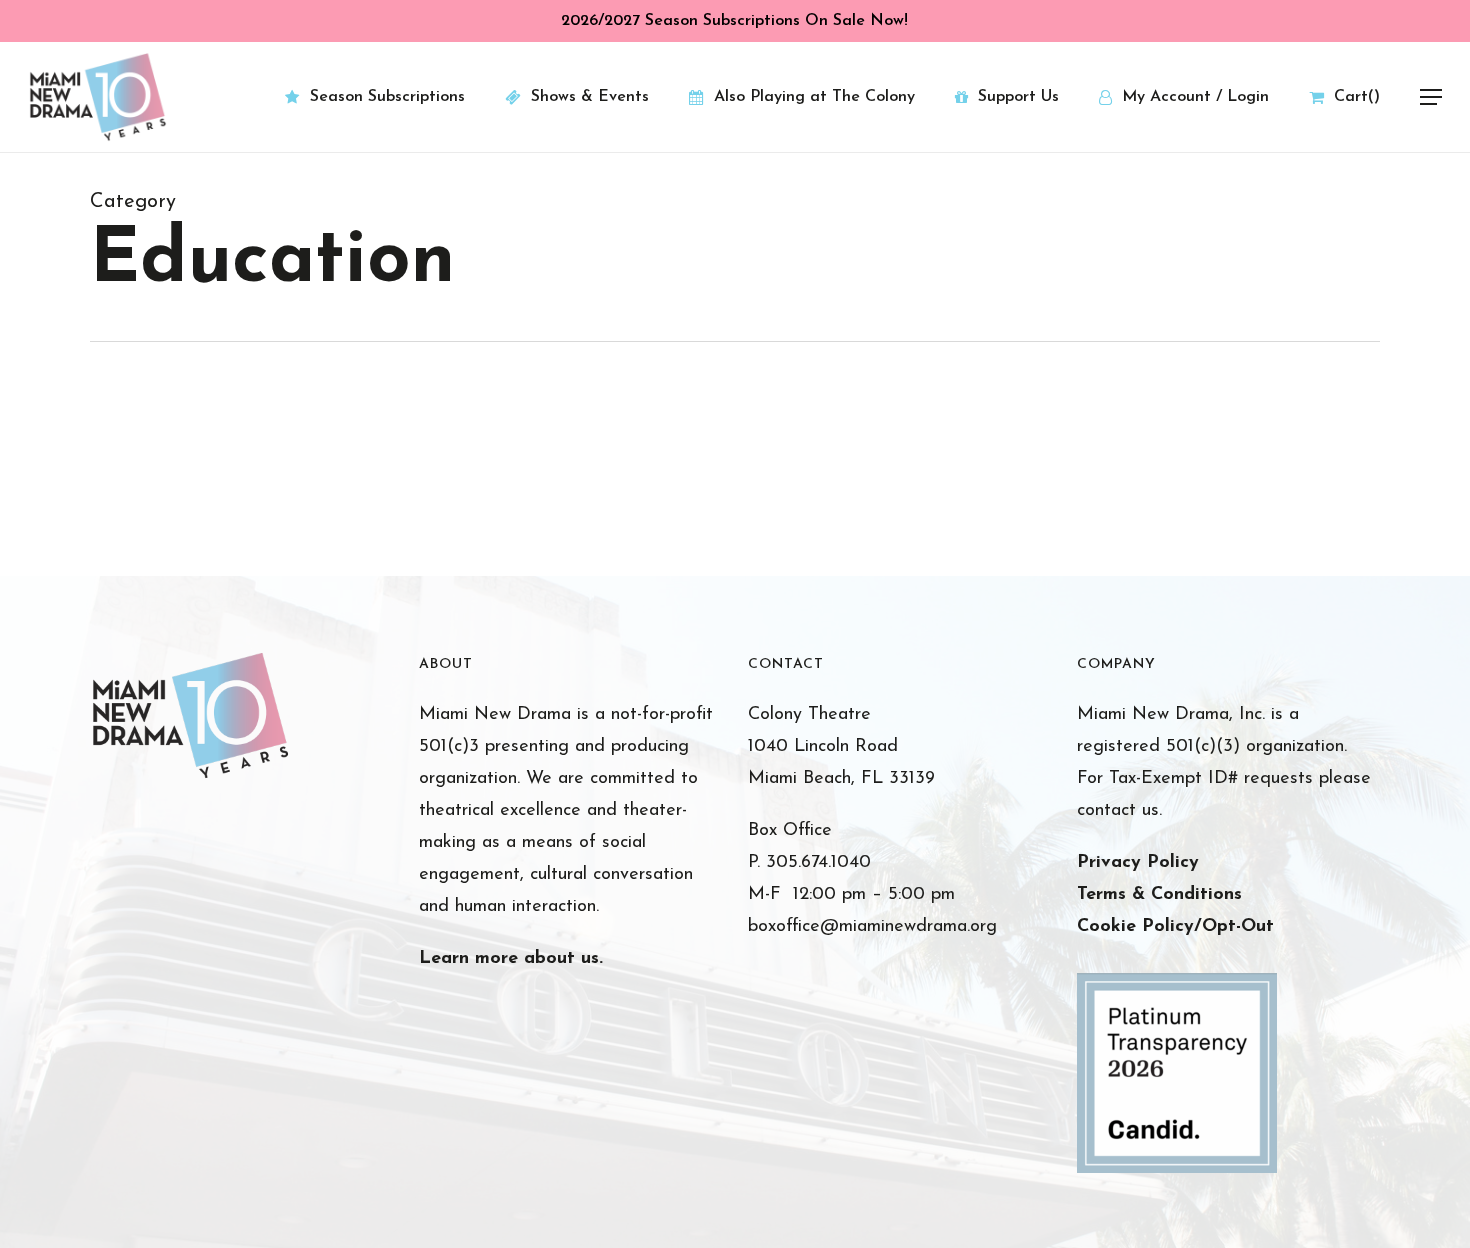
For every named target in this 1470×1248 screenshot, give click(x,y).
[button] (1431, 97)
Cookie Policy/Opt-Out (1175, 927)
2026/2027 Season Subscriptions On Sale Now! (734, 21)
